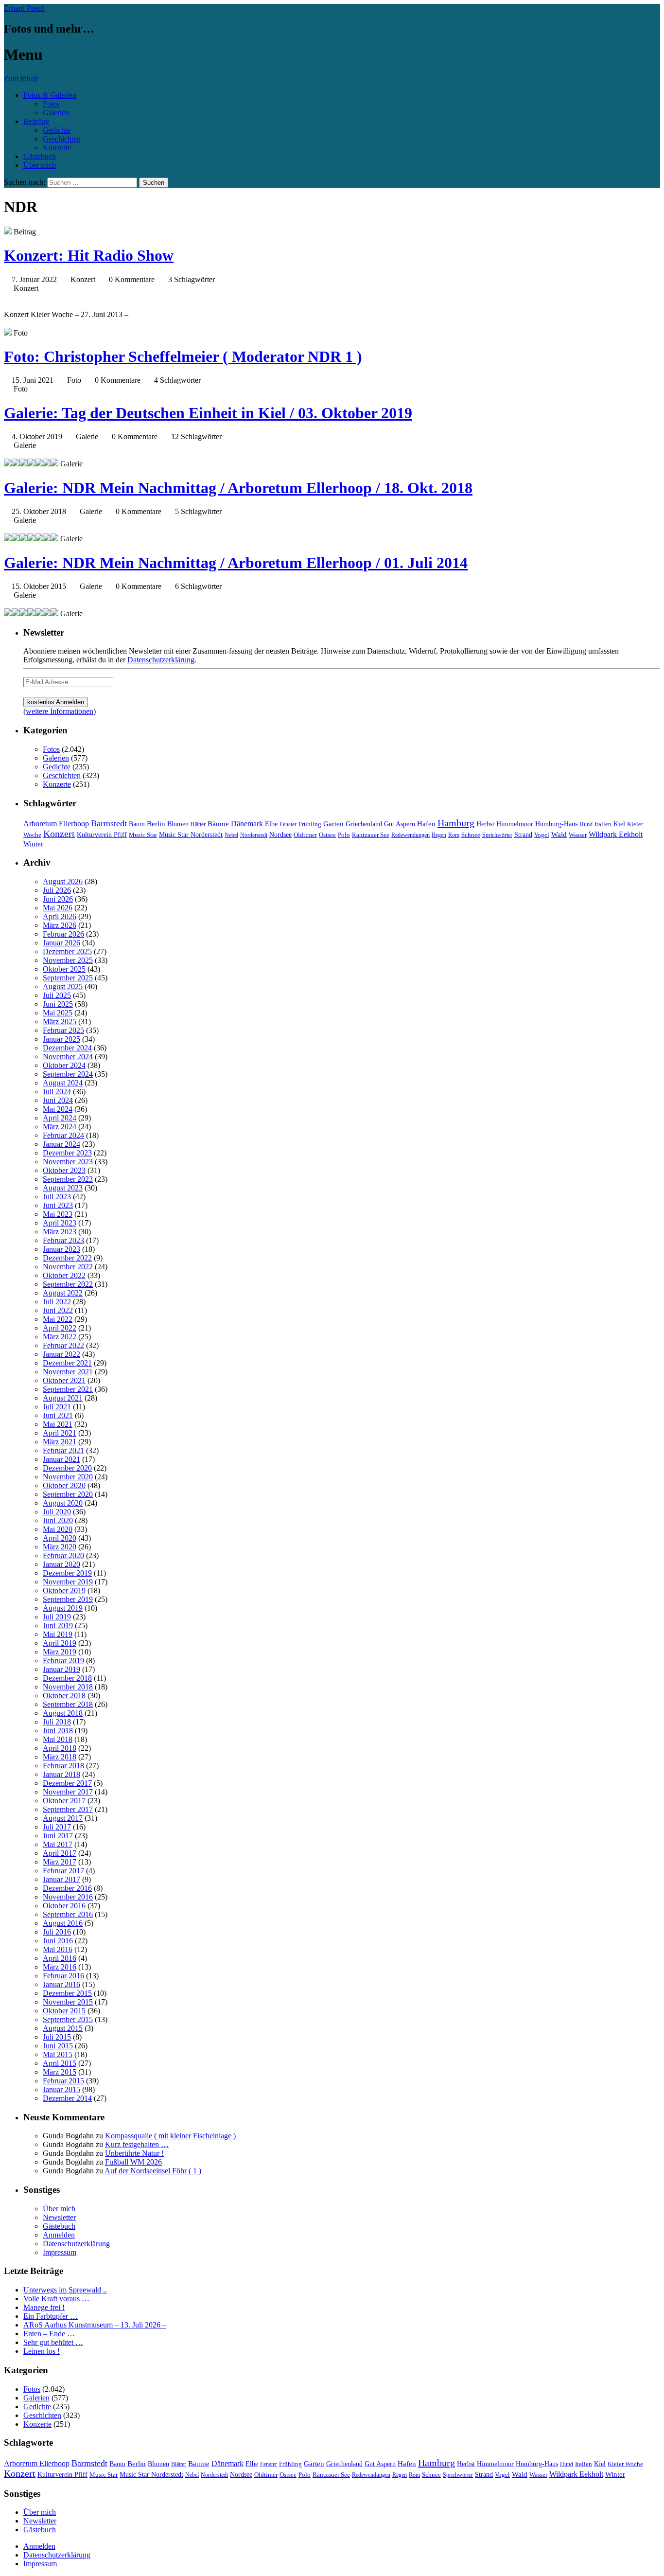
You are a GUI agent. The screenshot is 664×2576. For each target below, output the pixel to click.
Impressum (60, 2252)
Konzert (59, 834)
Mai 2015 (58, 2054)
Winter (33, 844)
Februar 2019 (63, 1661)
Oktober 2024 (64, 1065)
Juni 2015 (58, 2046)
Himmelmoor (515, 824)
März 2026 (60, 925)
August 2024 (63, 1083)
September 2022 (68, 1284)
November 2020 (68, 1477)
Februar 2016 (63, 1976)
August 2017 (63, 1818)
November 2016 (68, 1897)
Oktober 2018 (64, 1696)
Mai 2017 (58, 1844)
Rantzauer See (371, 835)
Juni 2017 (58, 1836)
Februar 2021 (63, 1450)
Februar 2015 (63, 2081)
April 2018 (60, 1748)
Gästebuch (40, 156)
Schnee (471, 835)
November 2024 (68, 1057)
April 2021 (60, 1433)
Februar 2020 (63, 1555)
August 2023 (63, 1188)
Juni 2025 (58, 1004)
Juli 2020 (57, 1512)
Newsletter (59, 2217)
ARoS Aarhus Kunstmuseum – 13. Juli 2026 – (95, 2325)
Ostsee (327, 835)
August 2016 (63, 1923)
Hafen (426, 824)
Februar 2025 (63, 1030)
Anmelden (59, 2235)
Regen (439, 835)
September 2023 (68, 1179)
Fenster (288, 824)
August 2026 (63, 881)
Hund (586, 824)
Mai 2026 (58, 908)
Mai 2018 (58, 1739)
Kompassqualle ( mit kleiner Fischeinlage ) (170, 2136)
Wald (559, 835)
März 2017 (60, 1862)
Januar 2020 (61, 1564)
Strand (523, 835)
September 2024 (68, 1074)
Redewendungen (411, 835)
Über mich (40, 165)
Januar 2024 (61, 1144)
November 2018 (68, 1687)
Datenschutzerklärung (161, 660)
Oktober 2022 (64, 1275)
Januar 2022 (61, 1354)
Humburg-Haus (556, 824)
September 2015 (68, 2019)
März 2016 (60, 1967)
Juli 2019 (57, 1617)
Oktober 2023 (64, 1170)
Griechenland (364, 824)
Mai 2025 (58, 1013)
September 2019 (68, 1599)
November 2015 (68, 2002)
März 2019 (60, 1652)
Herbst (485, 824)
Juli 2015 (57, 2037)
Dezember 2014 (67, 2098)
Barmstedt (109, 823)
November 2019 (68, 1582)
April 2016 (60, 1958)
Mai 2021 (58, 1424)
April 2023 (60, 1223)
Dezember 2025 (67, 951)
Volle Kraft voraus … (56, 2299)
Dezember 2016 (67, 1888)
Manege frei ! (44, 2307)
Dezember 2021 (67, 1363)
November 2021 (68, 1372)
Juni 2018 (58, 1731)
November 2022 (68, 1267)
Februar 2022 (63, 1345)
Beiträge (36, 121)
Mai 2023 (58, 1214)
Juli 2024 (57, 1092)
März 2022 (60, 1337)
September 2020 (68, 1494)
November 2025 (68, 960)
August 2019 (63, 1608)
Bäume (218, 824)
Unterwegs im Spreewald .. (65, 2290)
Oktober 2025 (64, 969)
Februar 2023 (63, 1240)
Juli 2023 (57, 1197)
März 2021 (60, 1442)
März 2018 (60, 1757)
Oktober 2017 (64, 1801)
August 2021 (63, 1398)
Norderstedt (254, 835)
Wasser (578, 835)
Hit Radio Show (89, 255)
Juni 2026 (58, 899)
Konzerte (57, 148)
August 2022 (63, 1293)
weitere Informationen (60, 711)
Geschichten (62, 139)
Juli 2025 (57, 995)
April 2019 (60, 1643)
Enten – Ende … (49, 2334)
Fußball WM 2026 (133, 2162)
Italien (603, 824)
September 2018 (68, 1704)
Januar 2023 (61, 1249)
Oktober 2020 (64, 1485)
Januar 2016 (61, 1984)
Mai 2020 (58, 1529)
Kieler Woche (625, 2464)
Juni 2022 (58, 1310)
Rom (454, 835)
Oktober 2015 (64, 2011)
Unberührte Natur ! (134, 2153)
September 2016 (68, 1914)
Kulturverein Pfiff (102, 835)
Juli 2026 (57, 890)
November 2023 (68, 1162)
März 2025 (60, 1022)
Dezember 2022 (67, 1258)
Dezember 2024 (67, 1048)
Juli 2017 (57, 1827)
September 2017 (68, 1809)
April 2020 (60, 1538)
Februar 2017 (63, 1871)
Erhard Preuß (24, 8)
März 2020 (60, 1547)
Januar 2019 (61, 1669)
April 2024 (60, 1118)
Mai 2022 (58, 1319)
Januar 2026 (61, 943)
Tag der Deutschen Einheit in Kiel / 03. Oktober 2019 (208, 413)
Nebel (231, 835)
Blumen (178, 824)
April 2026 (60, 916)
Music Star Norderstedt (191, 835)
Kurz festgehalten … (137, 2144)
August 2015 (63, 2028)
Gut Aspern (400, 824)
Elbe (271, 824)
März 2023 (60, 1232)
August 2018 (63, 1713)
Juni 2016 (58, 1941)
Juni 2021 (58, 1415)
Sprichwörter (497, 835)
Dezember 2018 (67, 1678)
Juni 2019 (58, 1626)
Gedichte (57, 130)
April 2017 (60, 1853)
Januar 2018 (61, 1774)
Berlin (156, 824)
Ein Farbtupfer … (51, 2316)
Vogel (542, 835)
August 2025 (63, 986)
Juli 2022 (57, 1302)
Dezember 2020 (67, 1468)
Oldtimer (305, 835)
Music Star (143, 835)
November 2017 (68, 1792)
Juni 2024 (58, 1100)
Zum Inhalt (21, 79)
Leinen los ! (42, 2351)
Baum (137, 824)
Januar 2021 (61, 1459)
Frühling (310, 824)
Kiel (619, 824)
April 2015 (60, 2063)
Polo (344, 835)
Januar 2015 (61, 2089)
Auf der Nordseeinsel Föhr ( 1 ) (153, 2171)
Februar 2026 (63, 934)
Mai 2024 (58, 1109)
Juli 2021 (57, 1407)
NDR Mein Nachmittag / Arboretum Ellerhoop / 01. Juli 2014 (236, 563)
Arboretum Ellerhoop (56, 824)
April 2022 (60, 1328)
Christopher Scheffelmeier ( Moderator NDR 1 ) (183, 356)
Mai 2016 (58, 1949)
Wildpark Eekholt (616, 834)
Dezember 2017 (67, 1783)
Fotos (51, 104)
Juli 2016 (57, 1932)
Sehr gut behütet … (53, 2342)
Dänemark (247, 824)
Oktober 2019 (64, 1590)
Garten (333, 824)
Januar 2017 (61, 1879)
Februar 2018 (63, 1766)
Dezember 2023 (67, 1153)
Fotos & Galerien (50, 95)
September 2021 (68, 1389)
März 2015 (60, 2072)
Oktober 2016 (64, 1906)
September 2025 (68, 978)
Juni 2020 (58, 1520)
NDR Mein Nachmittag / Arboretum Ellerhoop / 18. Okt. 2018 (238, 488)
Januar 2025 (61, 1039)
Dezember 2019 (67, 1573)
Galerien (56, 113)
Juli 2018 (57, 1722)
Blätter (198, 824)
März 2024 (60, 1127)
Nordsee (280, 835)
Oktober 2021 (64, 1380)
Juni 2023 (58, 1205)
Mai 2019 (58, 1634)
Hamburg (456, 823)
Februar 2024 (63, 1135)
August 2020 (63, 1503)
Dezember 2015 (67, 1993)
